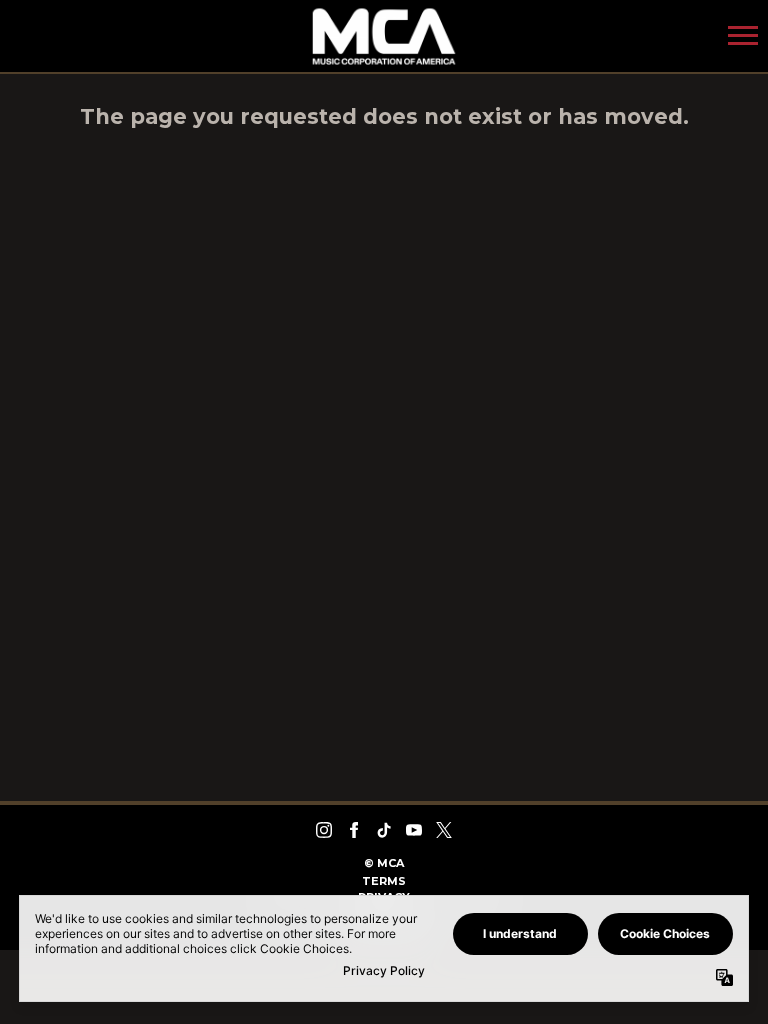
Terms (384, 881)
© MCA (384, 863)
